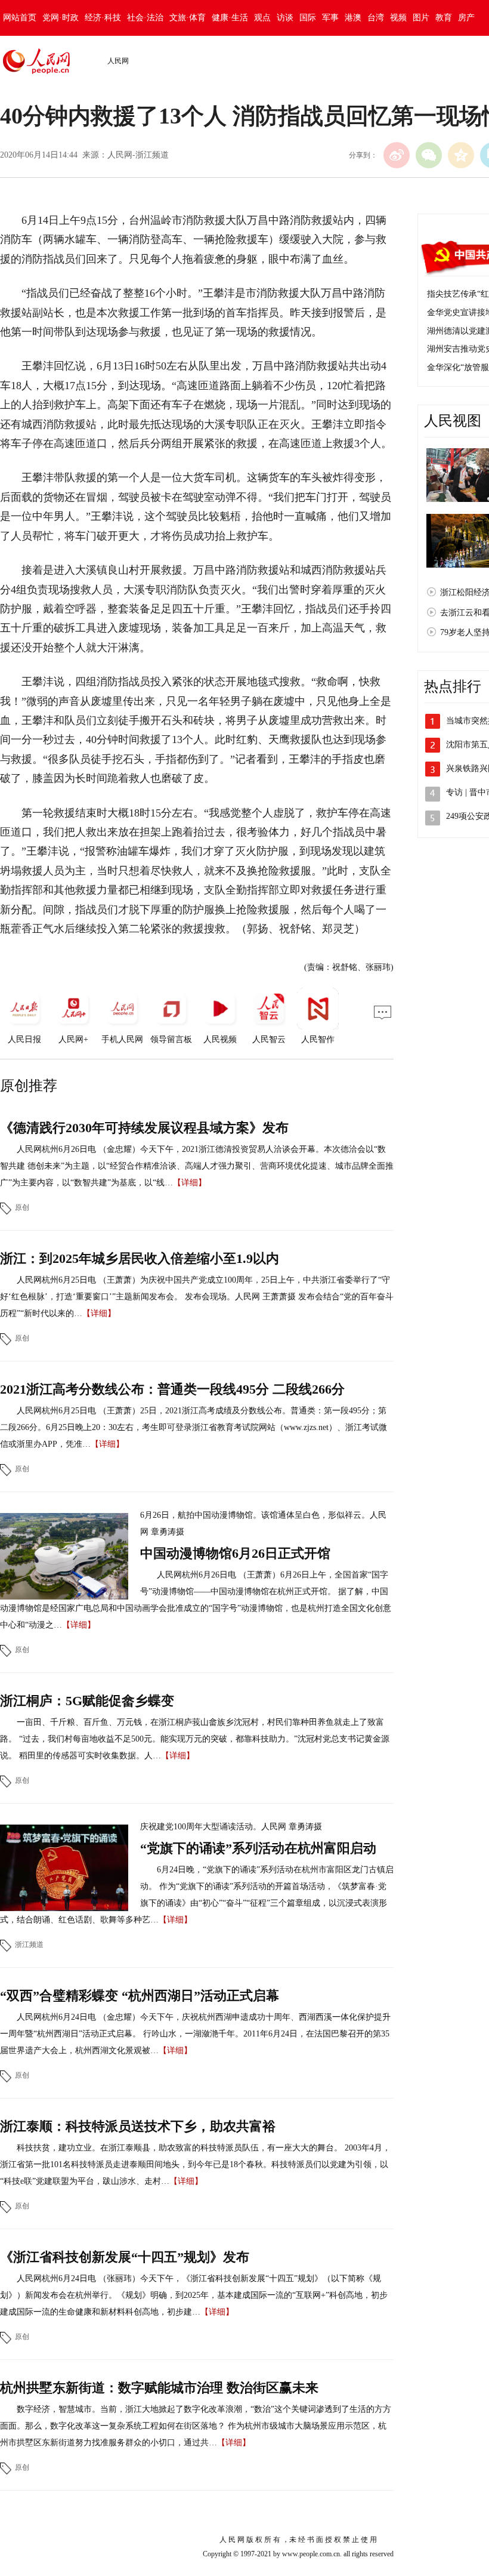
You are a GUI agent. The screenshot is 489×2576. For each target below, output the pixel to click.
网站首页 (20, 18)
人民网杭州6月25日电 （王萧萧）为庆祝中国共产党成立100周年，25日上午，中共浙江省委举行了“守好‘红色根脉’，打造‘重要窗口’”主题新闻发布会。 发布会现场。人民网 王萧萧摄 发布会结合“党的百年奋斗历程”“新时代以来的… (197, 1297)
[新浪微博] (397, 155)
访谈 (285, 18)
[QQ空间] (461, 155)
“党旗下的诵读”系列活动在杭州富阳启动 (258, 1848)
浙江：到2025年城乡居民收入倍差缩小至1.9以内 (140, 1258)
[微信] (429, 155)
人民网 (118, 61)
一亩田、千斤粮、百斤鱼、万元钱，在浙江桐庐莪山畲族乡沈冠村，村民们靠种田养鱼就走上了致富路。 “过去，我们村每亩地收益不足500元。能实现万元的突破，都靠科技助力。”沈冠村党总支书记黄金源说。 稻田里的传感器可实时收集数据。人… (195, 1739)
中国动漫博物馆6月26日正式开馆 (235, 1553)
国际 (308, 18)
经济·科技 (103, 18)
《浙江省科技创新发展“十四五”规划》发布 (125, 2257)
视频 (398, 18)
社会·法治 (145, 18)
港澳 (353, 18)
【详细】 (190, 1183)
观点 (262, 18)
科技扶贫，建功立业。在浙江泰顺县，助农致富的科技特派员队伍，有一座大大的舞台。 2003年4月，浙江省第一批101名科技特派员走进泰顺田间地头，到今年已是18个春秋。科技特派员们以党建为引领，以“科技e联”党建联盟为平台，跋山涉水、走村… (195, 2164)
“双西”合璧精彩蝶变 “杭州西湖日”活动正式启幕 (140, 1996)
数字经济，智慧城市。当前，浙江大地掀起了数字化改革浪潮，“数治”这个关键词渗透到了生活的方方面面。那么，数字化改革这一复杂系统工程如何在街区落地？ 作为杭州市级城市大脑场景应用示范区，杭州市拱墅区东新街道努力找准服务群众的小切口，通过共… (196, 2426)
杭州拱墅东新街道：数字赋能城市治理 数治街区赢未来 (159, 2388)
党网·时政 (61, 18)
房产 (466, 18)
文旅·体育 (188, 18)
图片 (421, 18)
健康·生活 (230, 18)
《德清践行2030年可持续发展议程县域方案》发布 (144, 1128)
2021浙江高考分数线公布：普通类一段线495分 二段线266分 (172, 1389)
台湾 (376, 18)
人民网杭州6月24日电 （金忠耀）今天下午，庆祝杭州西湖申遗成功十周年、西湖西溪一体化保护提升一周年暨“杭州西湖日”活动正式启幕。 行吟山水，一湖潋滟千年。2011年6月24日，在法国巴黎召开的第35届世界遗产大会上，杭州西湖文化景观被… (195, 2034)
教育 (444, 18)
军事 (330, 18)
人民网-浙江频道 (138, 155)
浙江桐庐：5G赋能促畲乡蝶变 (87, 1701)
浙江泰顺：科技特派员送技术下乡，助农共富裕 (138, 2126)
